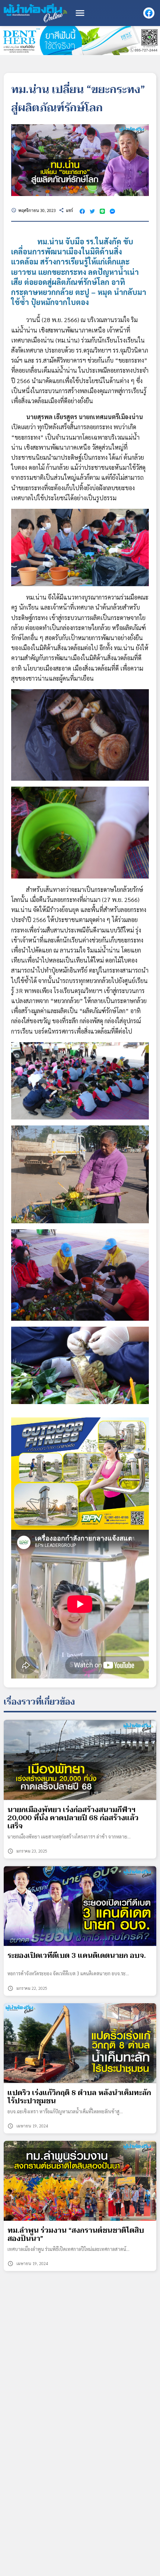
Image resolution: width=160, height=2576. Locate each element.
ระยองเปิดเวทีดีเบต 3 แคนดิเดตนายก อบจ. (77, 1956)
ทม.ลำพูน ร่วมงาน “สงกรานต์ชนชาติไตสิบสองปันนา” (76, 2235)
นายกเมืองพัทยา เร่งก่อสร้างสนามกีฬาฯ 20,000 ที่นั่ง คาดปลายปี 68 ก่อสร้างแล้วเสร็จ (73, 1818)
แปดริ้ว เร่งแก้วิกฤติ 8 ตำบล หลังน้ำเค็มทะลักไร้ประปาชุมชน (79, 2097)
